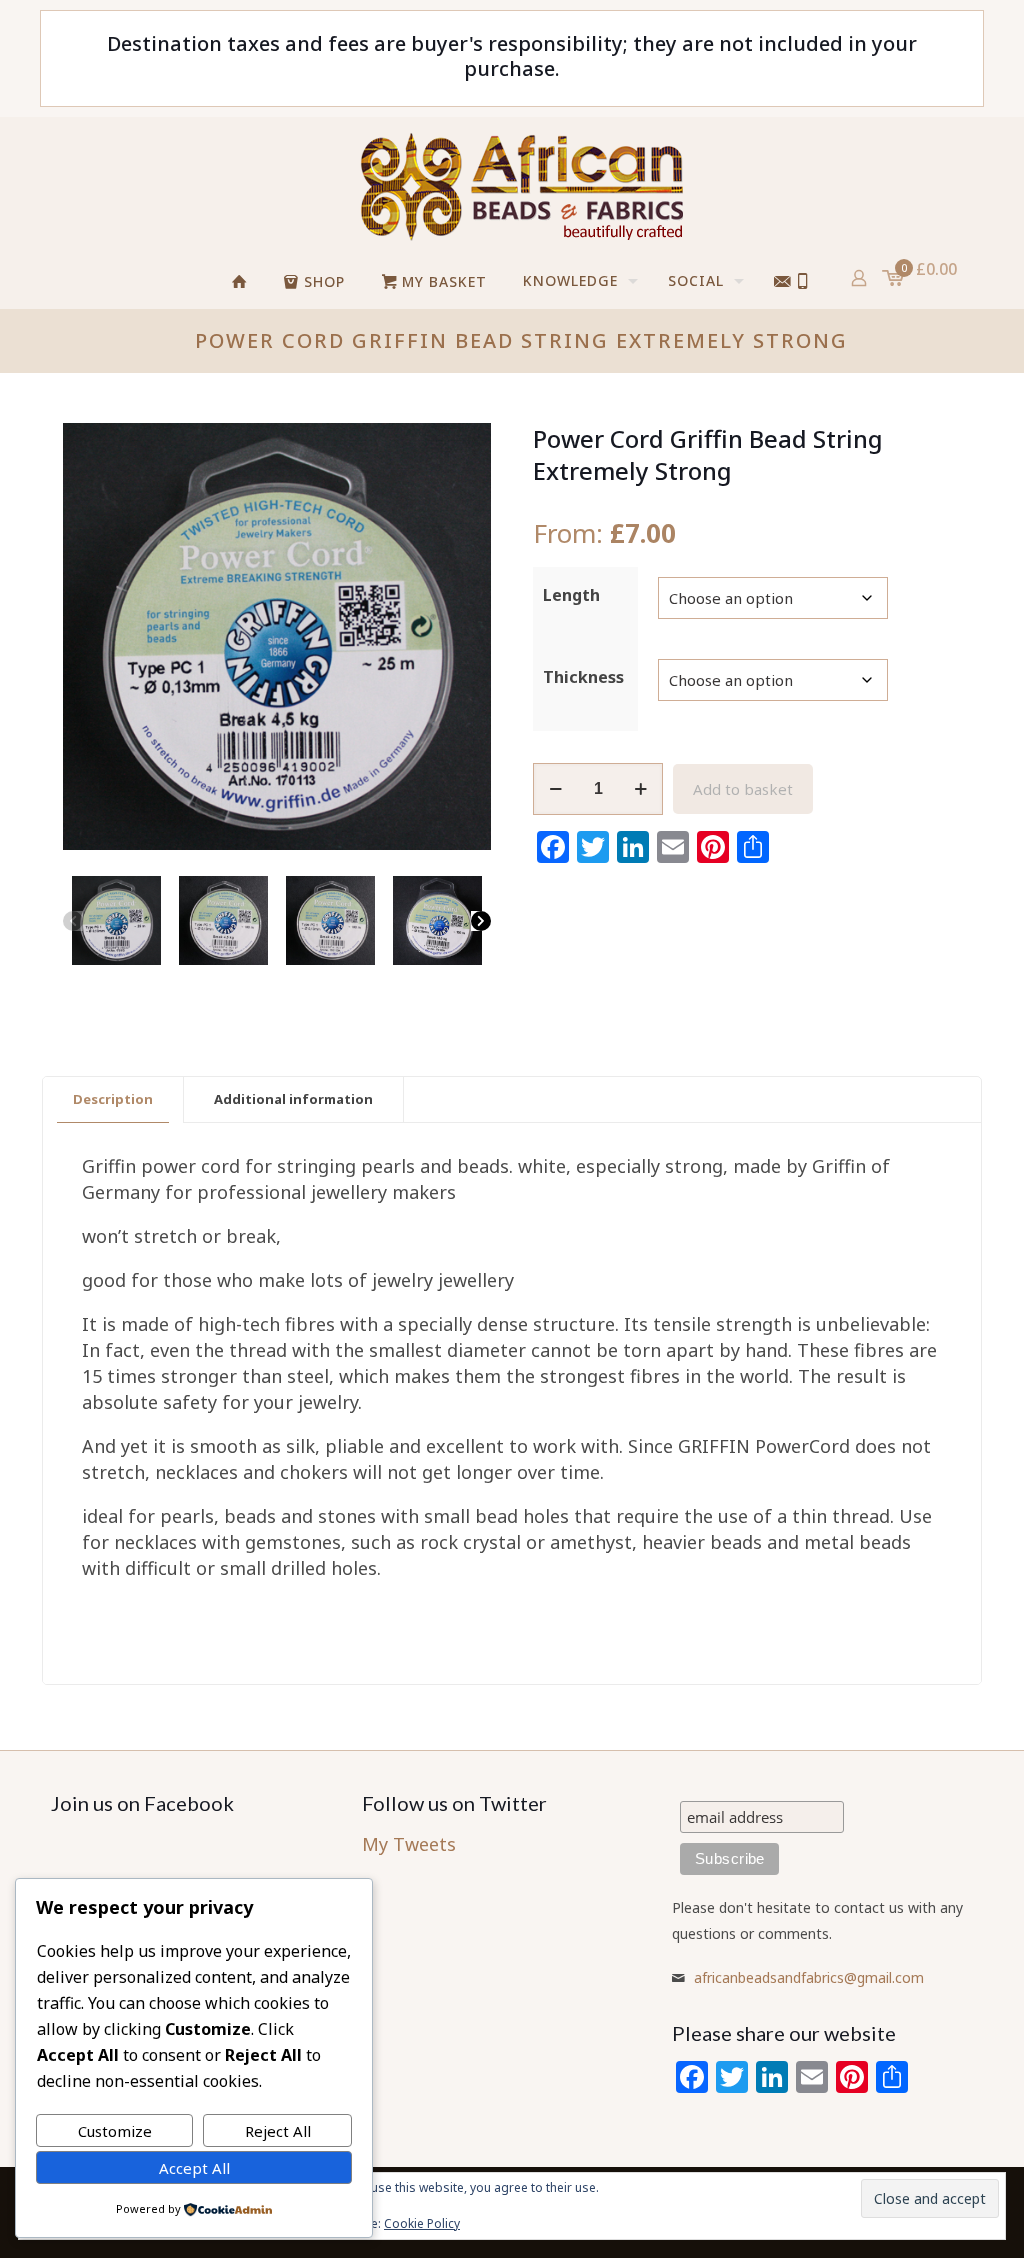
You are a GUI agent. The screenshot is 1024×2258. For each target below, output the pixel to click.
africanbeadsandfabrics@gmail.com (809, 1977)
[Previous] (73, 921)
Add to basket (743, 789)
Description (113, 1099)
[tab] (113, 1099)
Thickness (583, 677)
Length (571, 595)
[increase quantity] (640, 789)
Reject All (278, 2131)
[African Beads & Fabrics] (521, 186)
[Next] (481, 921)
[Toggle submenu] (723, 333)
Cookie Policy (422, 2223)
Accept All (194, 2168)
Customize (115, 2131)
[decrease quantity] (555, 789)
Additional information (293, 1099)
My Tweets (409, 1844)
